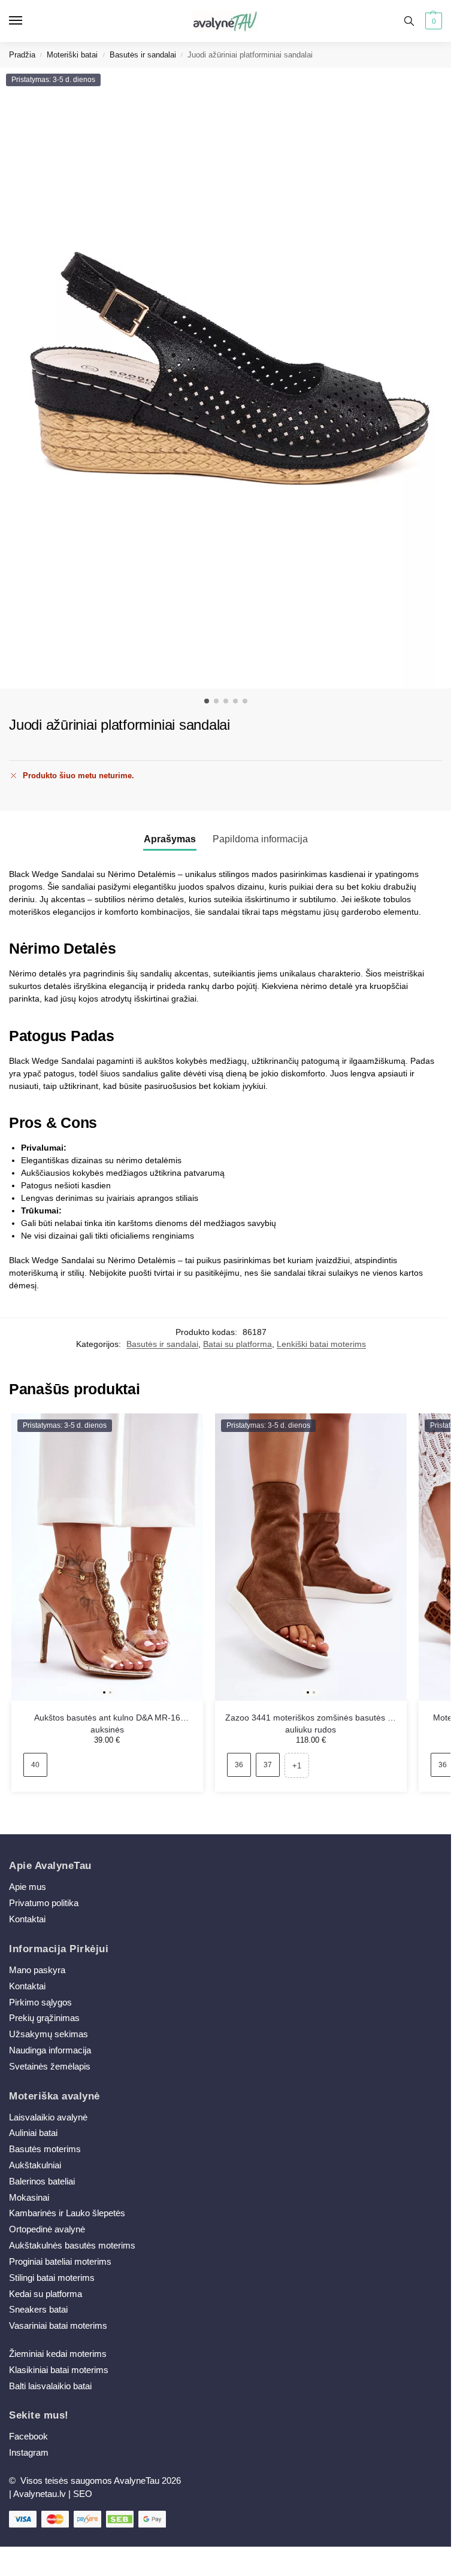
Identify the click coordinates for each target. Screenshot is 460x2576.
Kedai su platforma (46, 2294)
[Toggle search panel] (409, 21)
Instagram (29, 2453)
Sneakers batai (38, 2310)
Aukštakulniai (35, 2165)
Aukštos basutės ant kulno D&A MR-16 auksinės (107, 1719)
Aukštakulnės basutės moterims (72, 2246)
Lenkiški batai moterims (321, 1344)
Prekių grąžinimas (44, 2018)
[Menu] (27, 21)
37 (268, 1765)
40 (35, 1765)
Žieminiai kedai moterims (58, 2354)
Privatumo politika (44, 1903)
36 (239, 1765)
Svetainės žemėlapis (50, 2067)
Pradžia (22, 55)
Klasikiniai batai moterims (59, 2370)
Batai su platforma (237, 1344)
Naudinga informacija (50, 2050)
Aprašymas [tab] (170, 839)
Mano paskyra (38, 1970)
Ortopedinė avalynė (47, 2229)
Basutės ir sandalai (143, 55)
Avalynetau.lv (40, 2494)
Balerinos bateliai (42, 2181)
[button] (432, 21)
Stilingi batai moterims (52, 2278)
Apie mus (28, 1887)
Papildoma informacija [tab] (260, 839)
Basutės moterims (45, 2149)
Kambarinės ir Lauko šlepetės (67, 2213)
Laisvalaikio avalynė (48, 2117)
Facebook (28, 2437)
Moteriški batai (72, 55)
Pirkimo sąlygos (40, 2002)
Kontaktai (27, 1919)
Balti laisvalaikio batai (50, 2386)
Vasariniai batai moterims (58, 2326)
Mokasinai (29, 2198)
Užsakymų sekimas (49, 2034)
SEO (83, 2494)
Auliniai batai (33, 2133)
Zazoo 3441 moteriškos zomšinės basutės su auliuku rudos (311, 1719)
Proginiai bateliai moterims (60, 2262)
